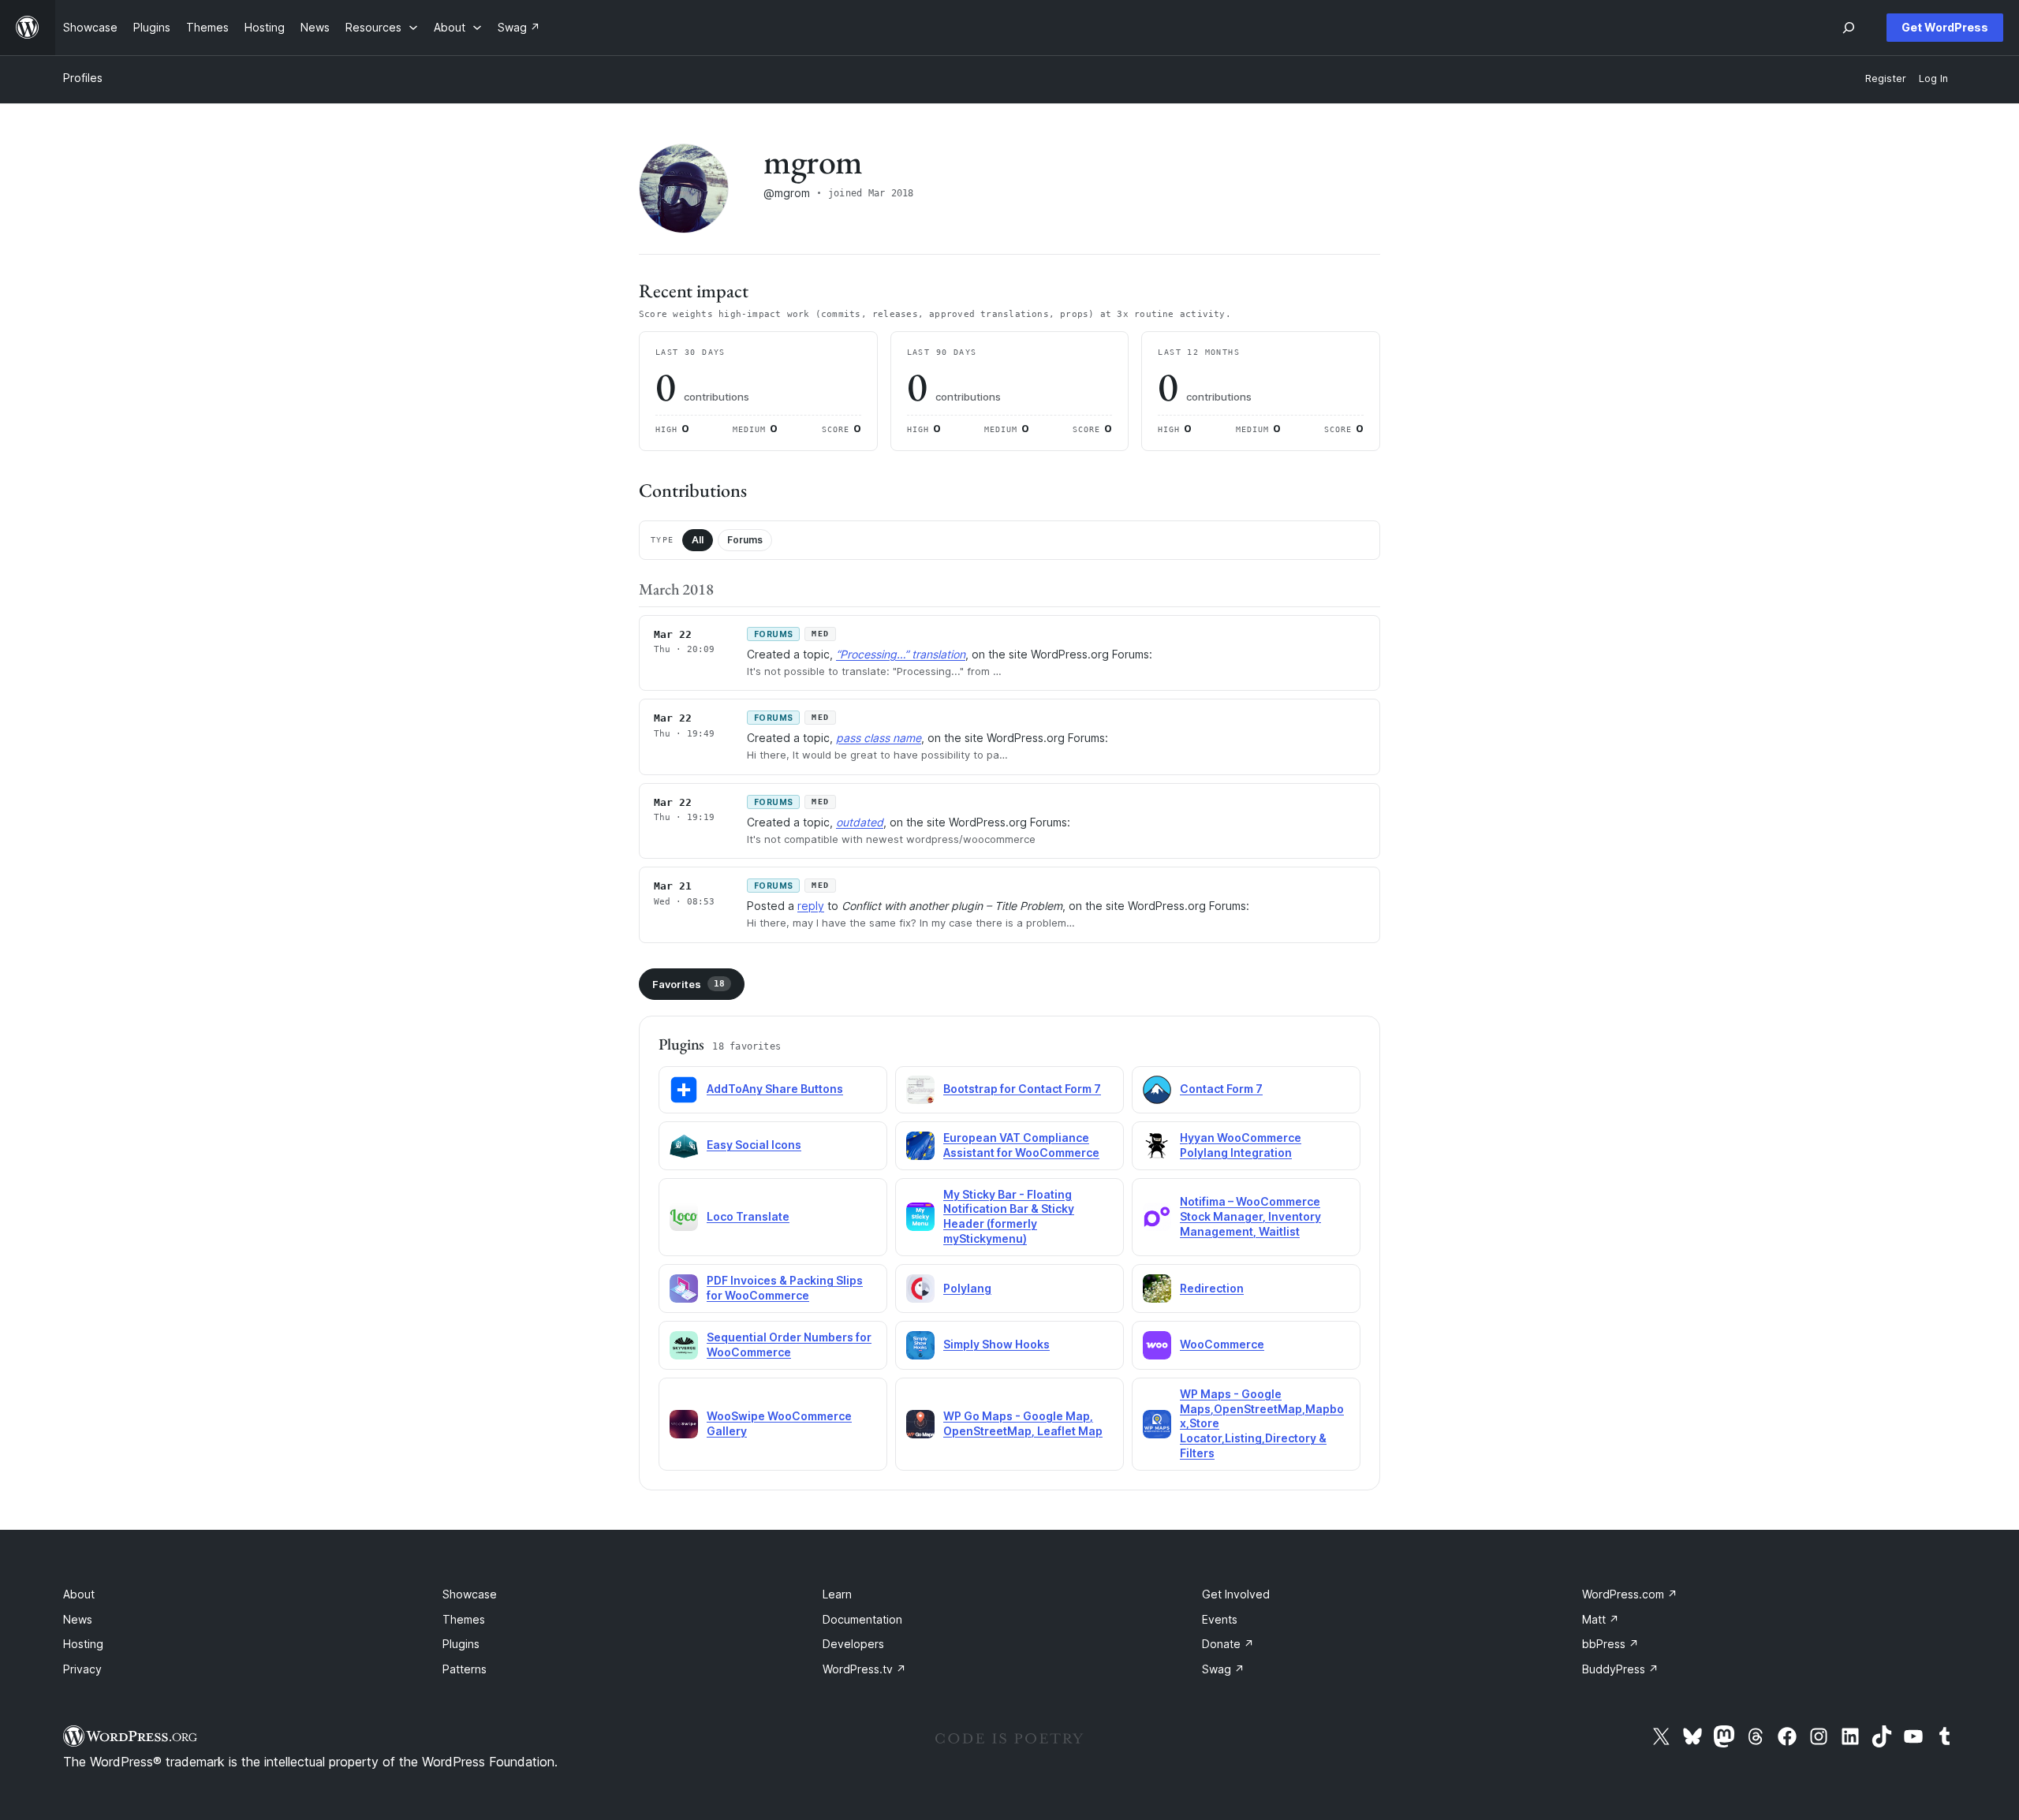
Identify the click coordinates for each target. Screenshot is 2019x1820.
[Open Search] (1849, 28)
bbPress (1610, 1644)
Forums (745, 540)
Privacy (82, 1669)
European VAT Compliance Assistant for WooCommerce (1021, 1145)
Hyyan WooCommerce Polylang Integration (1241, 1145)
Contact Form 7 (1221, 1089)
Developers (853, 1644)
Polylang (967, 1288)
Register (1886, 78)
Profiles (83, 78)
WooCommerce (1222, 1344)
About (79, 1594)
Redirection (1212, 1288)
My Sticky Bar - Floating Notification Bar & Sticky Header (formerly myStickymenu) (1009, 1217)
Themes (464, 1619)
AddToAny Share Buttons (775, 1089)
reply (811, 906)
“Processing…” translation (901, 654)
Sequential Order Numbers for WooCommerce (789, 1344)
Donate (1228, 1644)
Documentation (862, 1619)
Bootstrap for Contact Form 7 (1022, 1089)
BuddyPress (1620, 1669)
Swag (1223, 1669)
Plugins (461, 1644)
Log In (1933, 78)
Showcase (470, 1594)
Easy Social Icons (754, 1145)
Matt (1601, 1619)
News (78, 1619)
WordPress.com (1630, 1594)
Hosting (83, 1644)
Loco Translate (748, 1216)
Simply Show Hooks (996, 1344)
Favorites (689, 984)
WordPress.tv (864, 1669)
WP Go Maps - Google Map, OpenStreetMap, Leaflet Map (1023, 1423)
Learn (837, 1594)
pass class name (879, 738)
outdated (860, 822)
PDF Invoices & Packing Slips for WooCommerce (785, 1288)
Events (1220, 1619)
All (698, 540)
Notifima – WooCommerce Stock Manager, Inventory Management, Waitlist (1250, 1216)
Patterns (465, 1669)
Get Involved (1236, 1594)
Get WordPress (1945, 27)
